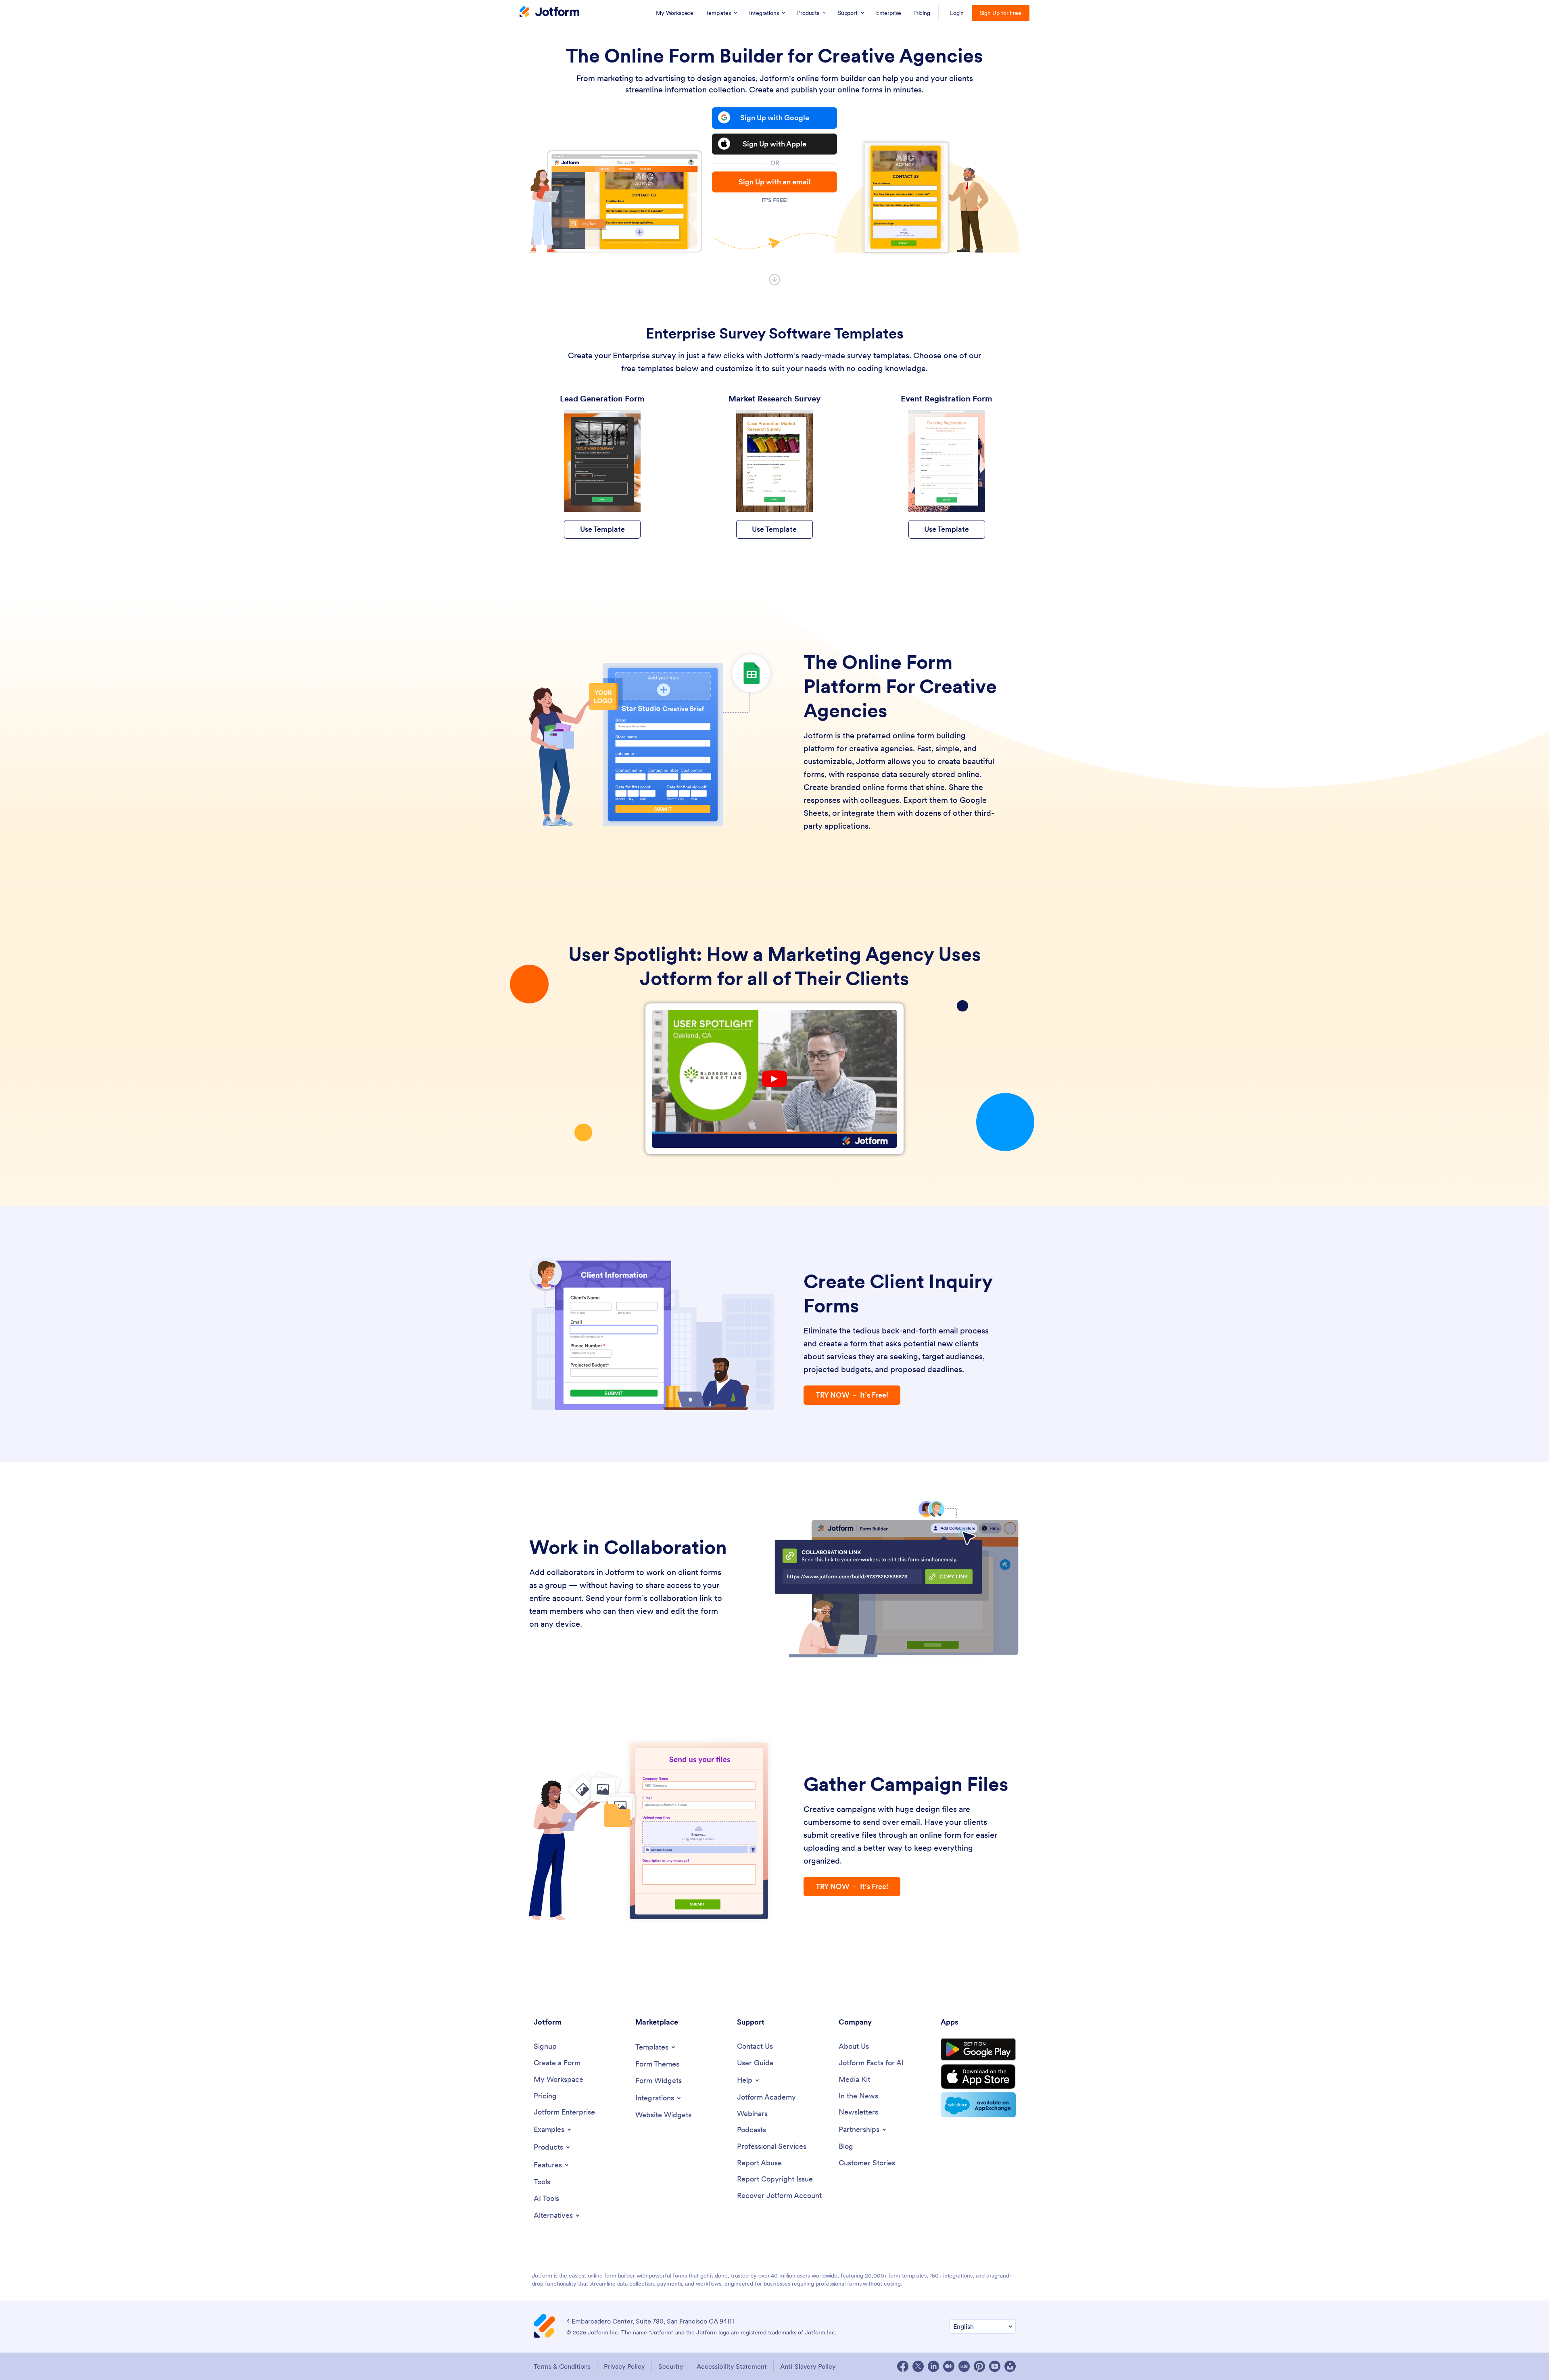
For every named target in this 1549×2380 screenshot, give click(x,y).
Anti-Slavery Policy (808, 2366)
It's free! (775, 200)
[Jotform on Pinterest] (979, 2366)
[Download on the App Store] (978, 2077)
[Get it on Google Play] (978, 2050)
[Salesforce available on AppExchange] (978, 2105)
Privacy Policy (624, 2366)
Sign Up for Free (1001, 13)
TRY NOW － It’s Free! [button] (852, 1395)
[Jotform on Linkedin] (933, 2366)
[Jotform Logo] (549, 13)
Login (957, 13)
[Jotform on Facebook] (903, 2366)
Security (671, 2366)
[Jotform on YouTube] (995, 2366)
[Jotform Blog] (964, 2366)
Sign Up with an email (775, 182)
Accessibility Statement (732, 2366)
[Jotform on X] (918, 2366)
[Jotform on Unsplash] (1010, 2366)
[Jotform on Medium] (949, 2366)
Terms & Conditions (562, 2366)
